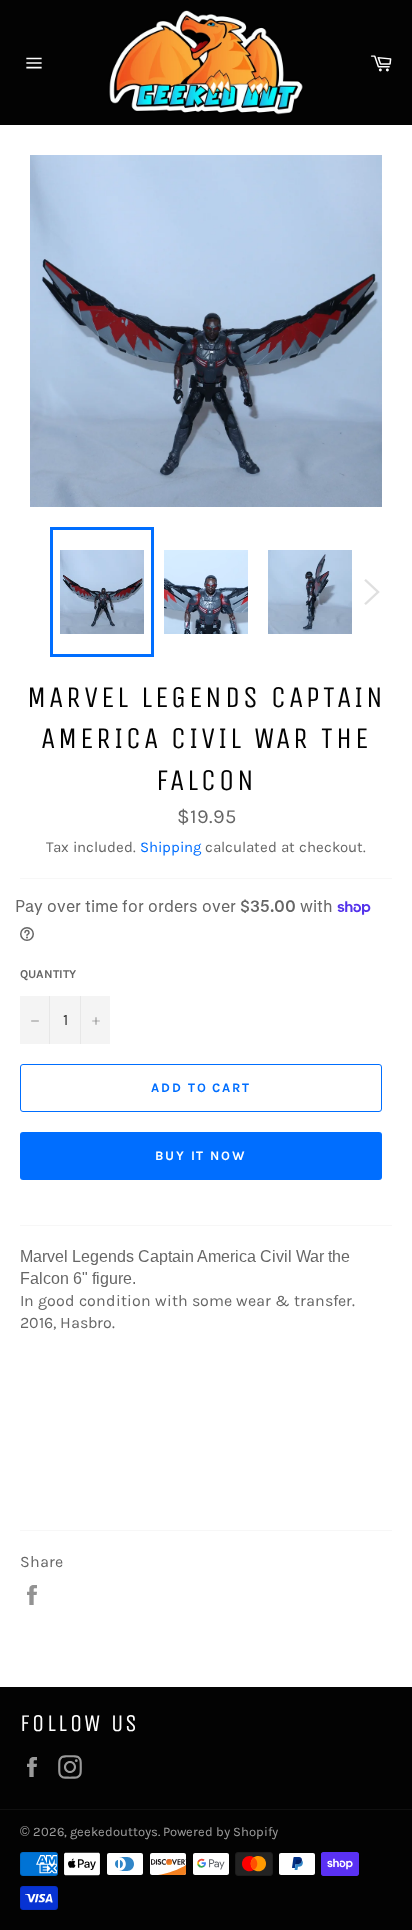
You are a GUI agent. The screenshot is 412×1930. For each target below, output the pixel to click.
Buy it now (201, 1155)
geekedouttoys (114, 1831)
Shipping (170, 847)
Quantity (48, 974)
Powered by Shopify (220, 1831)
